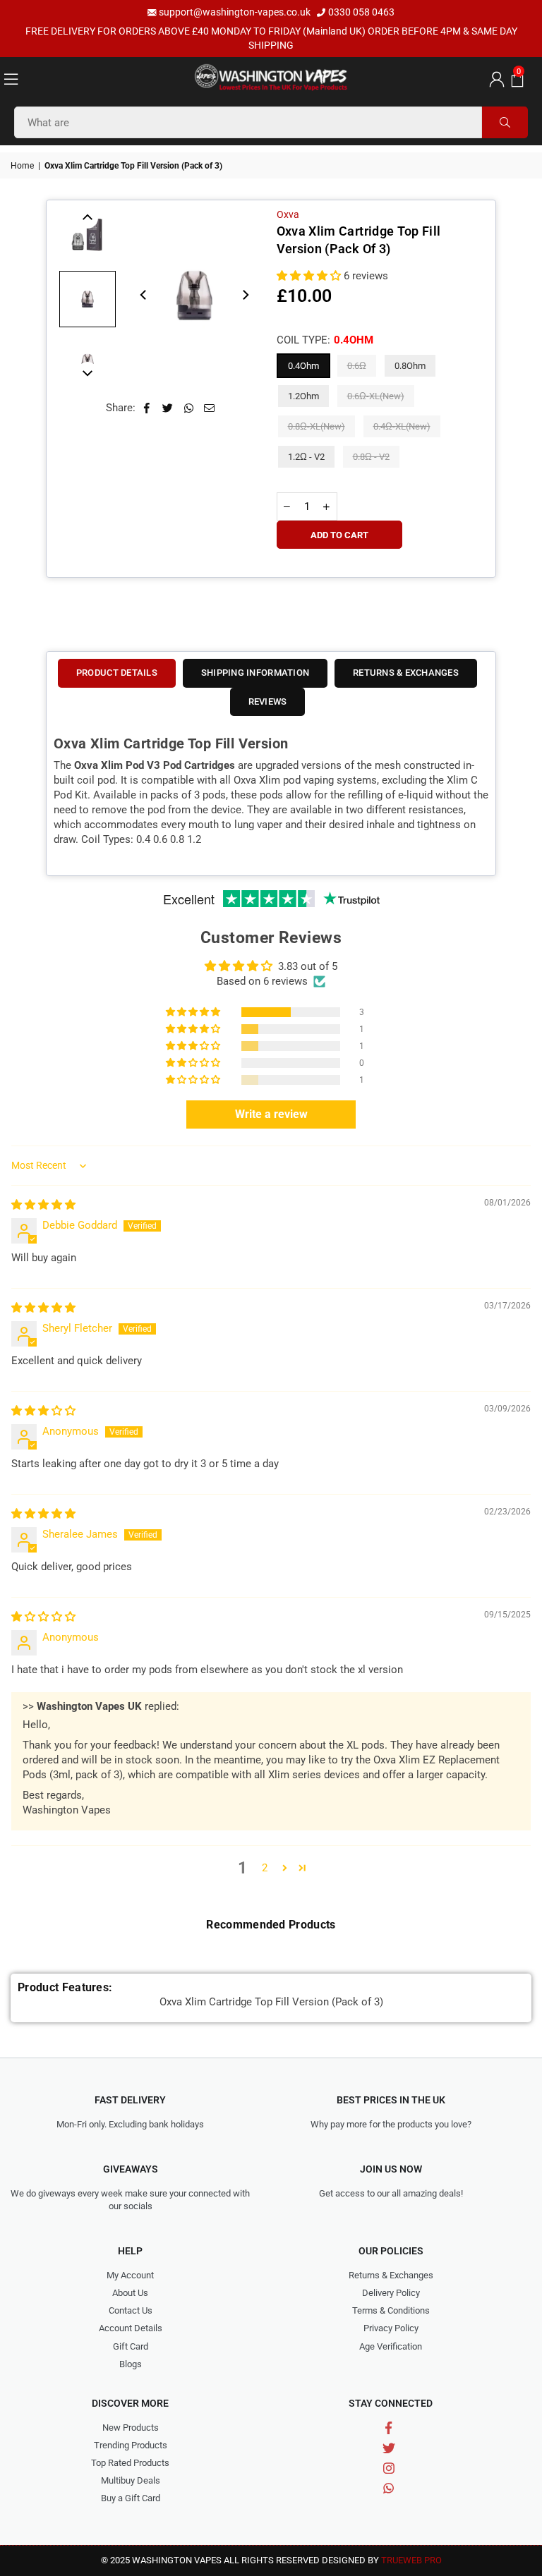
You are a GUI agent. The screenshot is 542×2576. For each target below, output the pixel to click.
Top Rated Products (130, 2463)
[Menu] (11, 78)
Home (22, 166)
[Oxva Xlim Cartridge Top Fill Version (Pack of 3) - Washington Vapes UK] (88, 236)
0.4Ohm (303, 366)
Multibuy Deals (131, 2480)
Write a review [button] (271, 1114)
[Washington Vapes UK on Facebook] (389, 2428)
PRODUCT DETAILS (117, 673)
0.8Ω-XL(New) (317, 426)
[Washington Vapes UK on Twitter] (389, 2448)
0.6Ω (357, 366)
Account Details (131, 2328)
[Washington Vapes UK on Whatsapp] (389, 2488)
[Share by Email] (210, 408)
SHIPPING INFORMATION (255, 673)
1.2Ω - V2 (306, 457)
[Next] (245, 295)
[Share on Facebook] (147, 408)
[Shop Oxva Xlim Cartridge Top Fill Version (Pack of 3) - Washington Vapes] (88, 299)
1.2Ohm (303, 396)
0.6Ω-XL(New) (376, 396)
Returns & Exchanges (391, 2275)
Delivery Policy (391, 2293)
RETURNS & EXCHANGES (406, 673)
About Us (130, 2293)
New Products (131, 2428)
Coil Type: (325, 340)
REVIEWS (268, 701)
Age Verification (391, 2346)
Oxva (288, 214)
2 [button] (265, 1868)
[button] (516, 78)
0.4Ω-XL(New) (402, 426)
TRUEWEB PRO (411, 2560)
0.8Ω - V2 (371, 457)
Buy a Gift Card (131, 2498)
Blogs (131, 2364)
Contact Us (131, 2310)
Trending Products (131, 2445)
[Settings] (494, 78)
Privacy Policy (391, 2328)
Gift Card (131, 2346)
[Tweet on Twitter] (168, 408)
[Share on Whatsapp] (189, 408)
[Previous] (144, 295)
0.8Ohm (410, 366)
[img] (43, 1205)
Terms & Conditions (391, 2310)
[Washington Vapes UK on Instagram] (389, 2468)
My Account (130, 2275)
